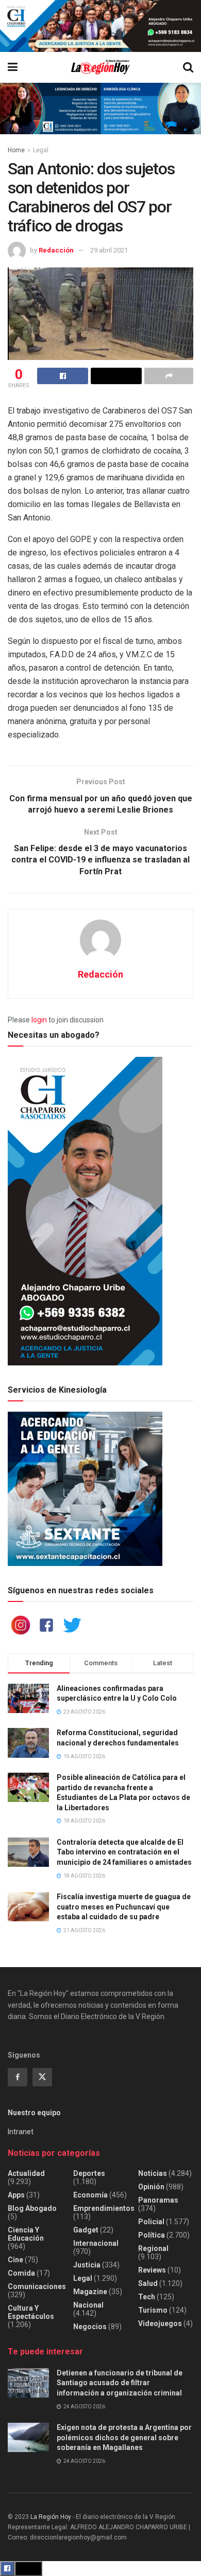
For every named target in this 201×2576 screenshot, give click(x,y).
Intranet (21, 2132)
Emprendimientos (104, 2208)
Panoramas (158, 2200)
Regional (153, 2248)
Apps (16, 2195)
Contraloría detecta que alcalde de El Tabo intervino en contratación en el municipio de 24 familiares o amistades (124, 1852)
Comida (21, 2273)
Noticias (153, 2173)
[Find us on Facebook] (18, 2077)
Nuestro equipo (34, 2113)
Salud (148, 2283)
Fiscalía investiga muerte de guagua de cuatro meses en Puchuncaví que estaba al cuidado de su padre (124, 1907)
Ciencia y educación (26, 2234)
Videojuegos (160, 2323)
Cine (15, 2260)
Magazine (90, 2292)
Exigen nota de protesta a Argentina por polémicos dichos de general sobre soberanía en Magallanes (124, 2437)
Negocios (90, 2327)
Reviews (152, 2270)
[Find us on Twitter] (42, 2077)
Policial (151, 2222)
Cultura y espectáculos (31, 2312)
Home (16, 150)
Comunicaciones (37, 2286)
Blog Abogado (32, 2208)
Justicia (87, 2265)
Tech (147, 2297)
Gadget (86, 2230)
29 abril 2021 (109, 250)
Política (152, 2235)
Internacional (96, 2243)
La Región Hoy (51, 2517)
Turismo (153, 2310)
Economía (90, 2195)
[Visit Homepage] (100, 67)
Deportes (89, 2173)
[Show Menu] (13, 67)
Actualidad (26, 2173)
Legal (41, 150)
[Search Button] (188, 67)
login (39, 1020)
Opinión (151, 2187)
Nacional (88, 2305)
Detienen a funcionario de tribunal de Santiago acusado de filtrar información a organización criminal (120, 2383)
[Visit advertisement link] (100, 26)
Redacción (56, 250)
